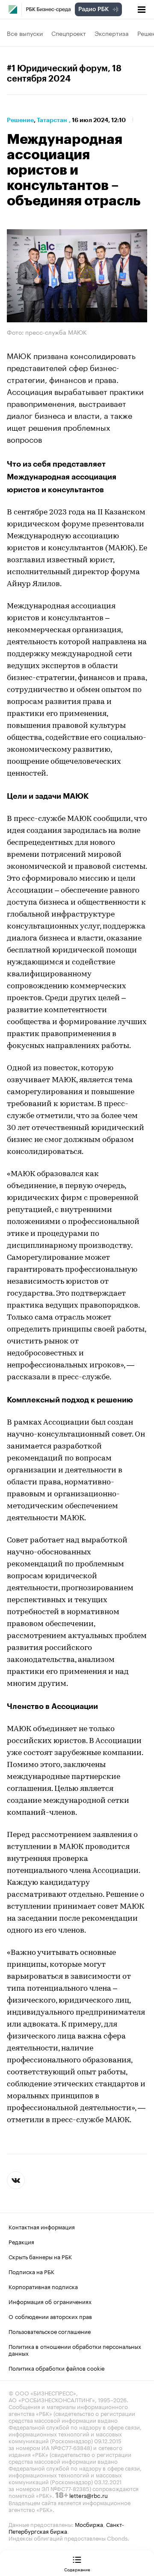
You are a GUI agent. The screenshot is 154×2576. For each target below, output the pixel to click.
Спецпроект (69, 33)
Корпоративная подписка (43, 2286)
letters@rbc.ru (89, 2495)
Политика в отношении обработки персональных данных (75, 2349)
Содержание (77, 2569)
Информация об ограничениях (50, 2301)
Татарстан (52, 120)
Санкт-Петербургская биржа (66, 2527)
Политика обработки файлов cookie (57, 2368)
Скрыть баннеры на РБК (40, 2256)
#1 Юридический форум (57, 69)
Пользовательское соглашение (50, 2331)
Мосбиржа (89, 2524)
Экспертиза (112, 33)
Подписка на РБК (31, 2271)
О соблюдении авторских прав (50, 2316)
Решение (20, 120)
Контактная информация (42, 2226)
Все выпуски (25, 33)
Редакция (21, 2241)
